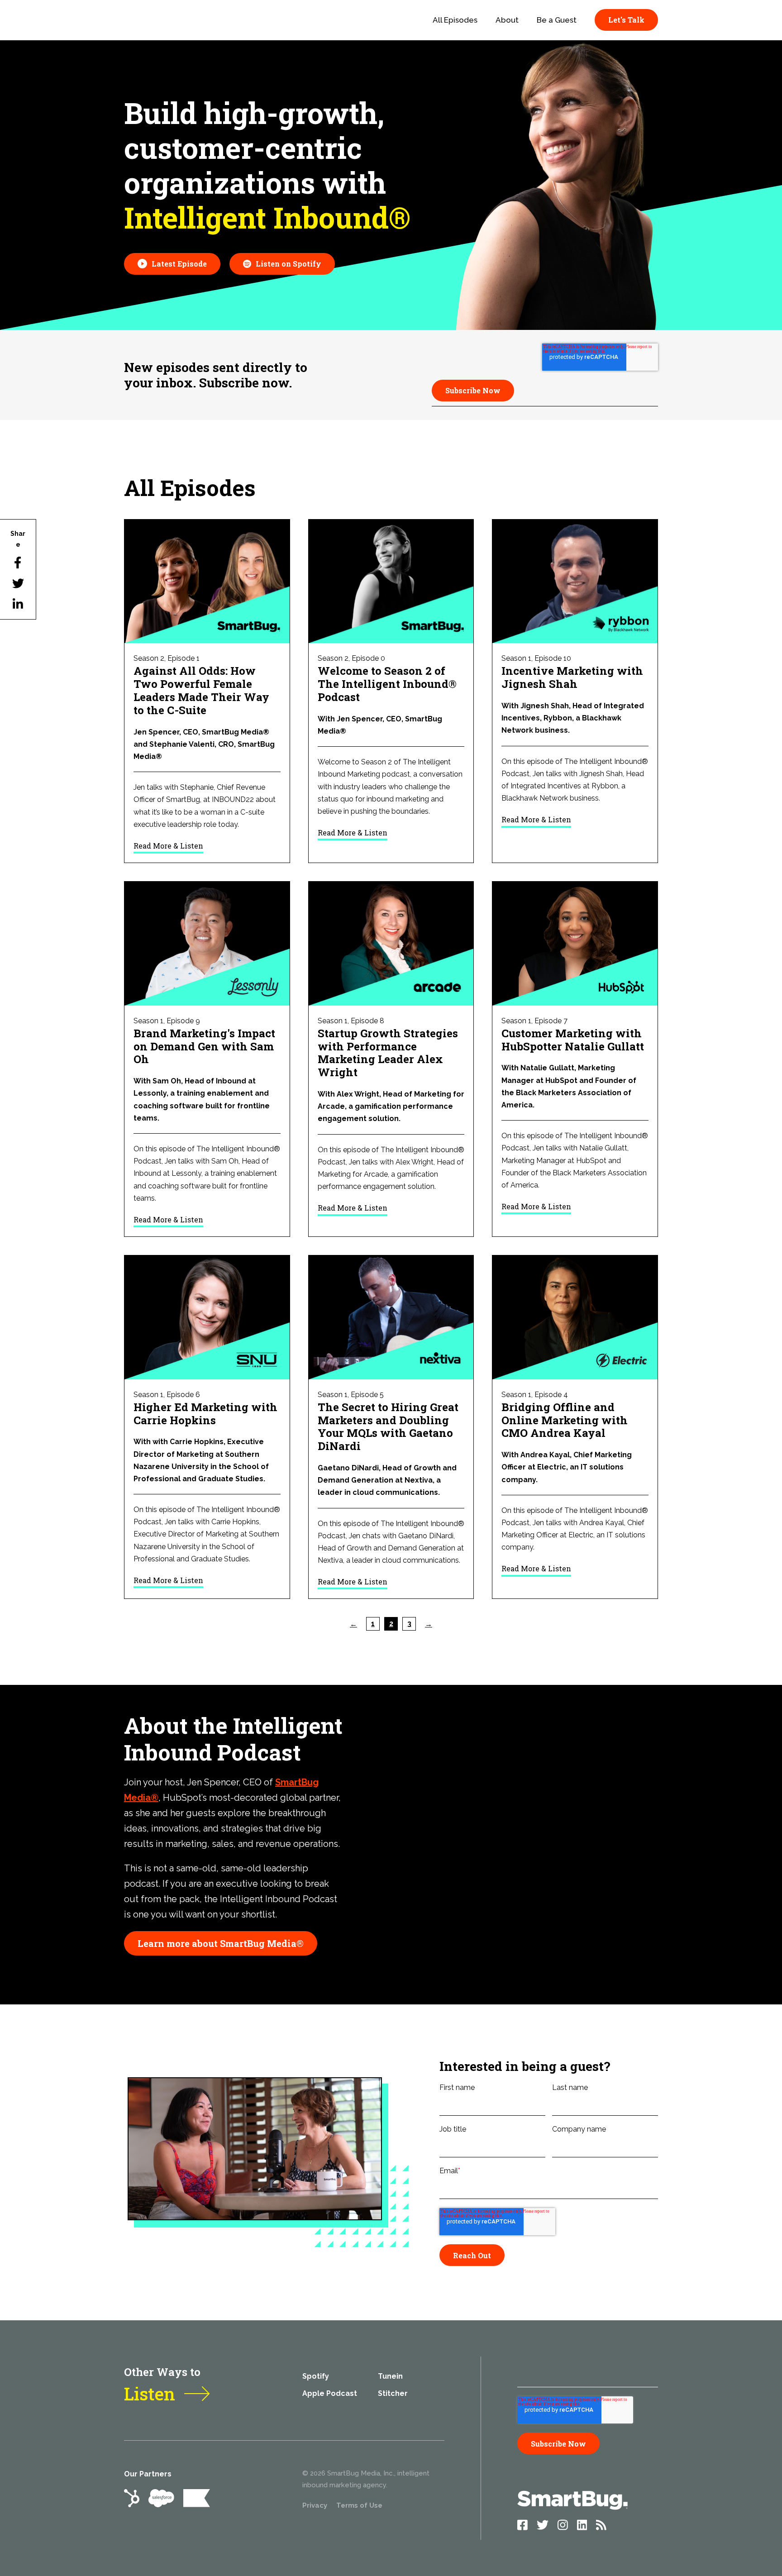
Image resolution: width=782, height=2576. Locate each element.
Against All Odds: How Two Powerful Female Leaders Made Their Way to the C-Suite (201, 690)
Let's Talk (626, 20)
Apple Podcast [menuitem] (330, 2393)
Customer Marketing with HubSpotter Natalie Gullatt (573, 1040)
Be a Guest (557, 20)
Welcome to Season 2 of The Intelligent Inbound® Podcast (387, 684)
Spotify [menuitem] (316, 2376)
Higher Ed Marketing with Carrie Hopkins (205, 1414)
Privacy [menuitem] (315, 2505)
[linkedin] (18, 604)
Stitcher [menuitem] (393, 2393)
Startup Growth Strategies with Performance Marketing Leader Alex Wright (388, 1053)
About (507, 20)
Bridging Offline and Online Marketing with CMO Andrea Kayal (565, 1420)
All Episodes (455, 20)
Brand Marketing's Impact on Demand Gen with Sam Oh (204, 1046)
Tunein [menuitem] (390, 2376)
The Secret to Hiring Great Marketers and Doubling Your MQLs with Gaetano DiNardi (388, 1426)
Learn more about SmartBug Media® (221, 1943)
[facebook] (18, 563)
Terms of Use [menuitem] (359, 2505)
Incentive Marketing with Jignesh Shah (572, 677)
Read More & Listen (168, 846)
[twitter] (18, 583)
